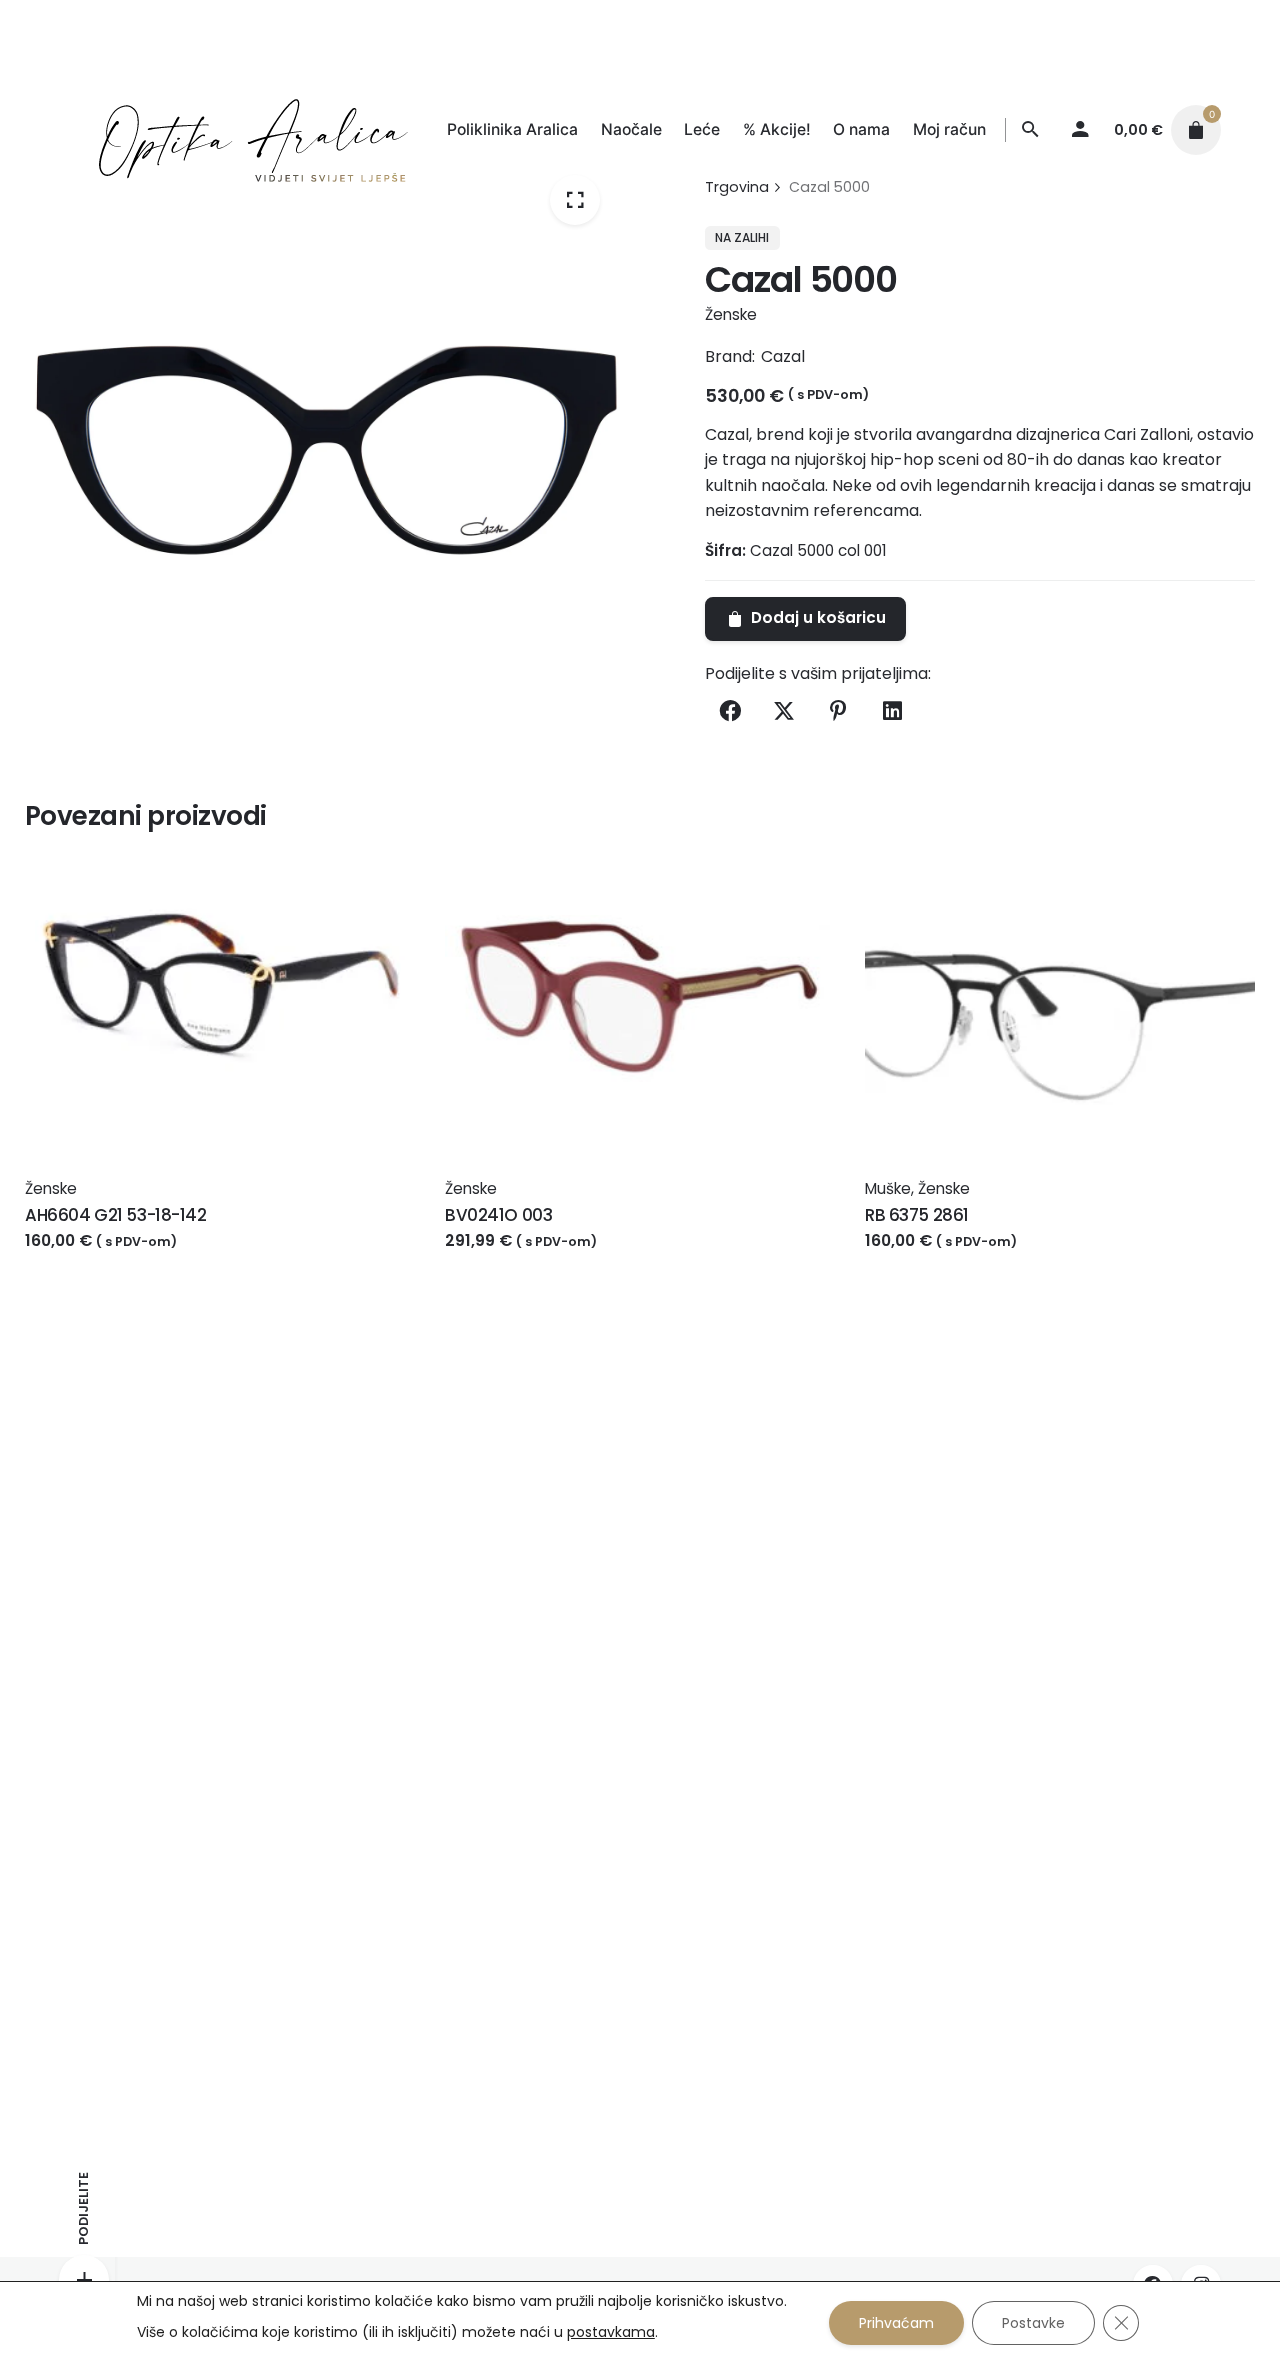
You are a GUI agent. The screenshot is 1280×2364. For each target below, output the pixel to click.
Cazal (783, 356)
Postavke (1033, 2323)
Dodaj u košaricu (93, 1260)
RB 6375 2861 (917, 1215)
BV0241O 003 (498, 1215)
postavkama (611, 2332)
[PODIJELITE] (84, 2280)
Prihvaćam (896, 2323)
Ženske (731, 314)
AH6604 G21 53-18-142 (116, 1215)
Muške (888, 1188)
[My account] (1081, 130)
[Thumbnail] (233, 130)
